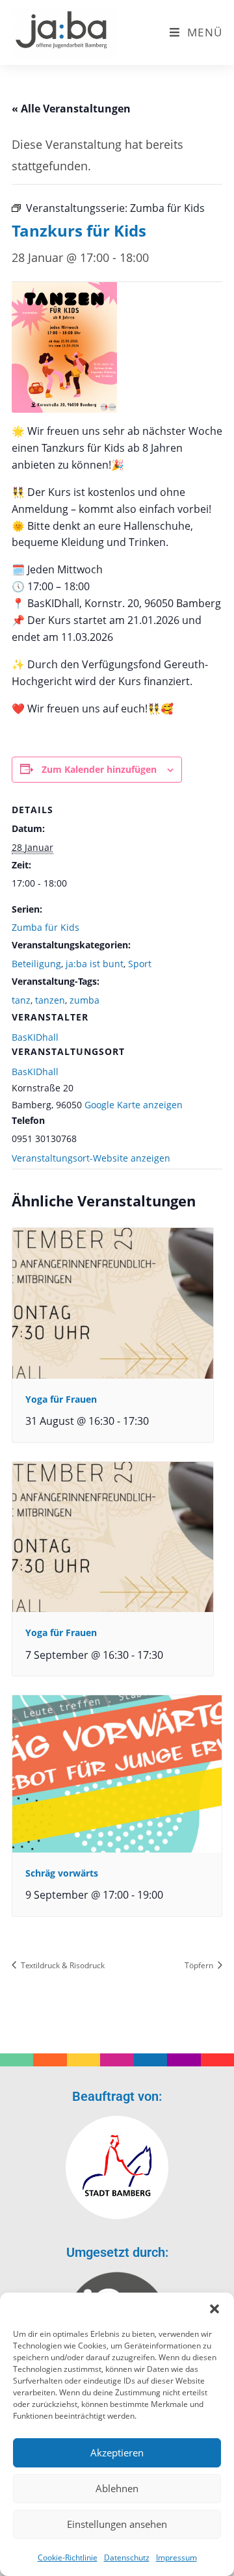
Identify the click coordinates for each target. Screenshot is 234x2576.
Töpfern (200, 1965)
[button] (214, 2309)
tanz (21, 1000)
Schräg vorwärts (62, 1873)
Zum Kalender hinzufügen (99, 769)
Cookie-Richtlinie (68, 2557)
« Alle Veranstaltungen (71, 109)
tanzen (50, 1000)
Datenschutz (127, 2557)
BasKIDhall (35, 1072)
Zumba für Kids (45, 927)
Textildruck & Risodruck (62, 1965)
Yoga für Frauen (61, 1399)
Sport (140, 964)
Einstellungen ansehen (117, 2524)
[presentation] (113, 1303)
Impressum (176, 2557)
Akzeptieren (117, 2452)
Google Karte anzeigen (134, 1105)
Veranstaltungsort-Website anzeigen (91, 1158)
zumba (84, 1000)
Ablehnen (117, 2488)
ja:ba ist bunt (95, 964)
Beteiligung (36, 964)
